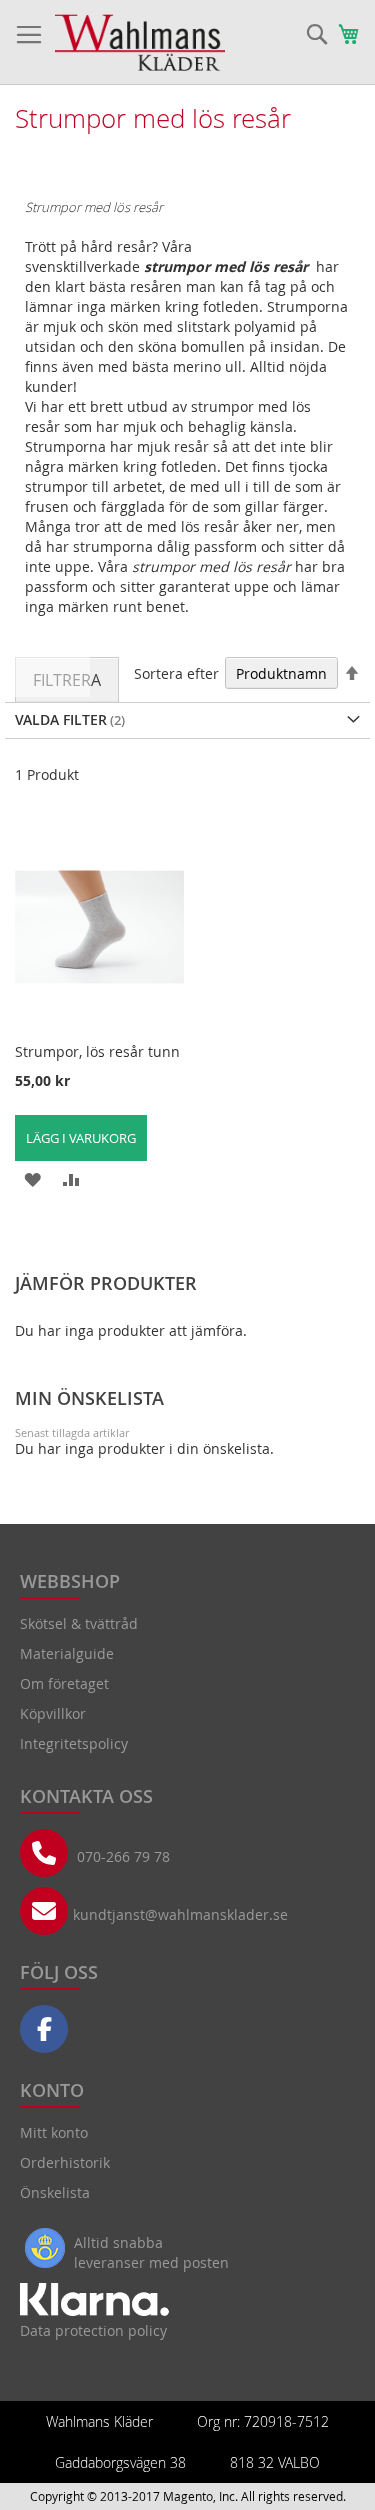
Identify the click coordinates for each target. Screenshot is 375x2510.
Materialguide (67, 1653)
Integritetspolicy (74, 1743)
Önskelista (55, 2192)
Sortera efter (176, 673)
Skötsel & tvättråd (79, 1623)
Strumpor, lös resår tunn (97, 1051)
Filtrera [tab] (67, 680)
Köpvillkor (53, 1713)
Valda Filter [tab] (61, 719)
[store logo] (140, 42)
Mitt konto (54, 2132)
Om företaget (64, 1683)
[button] (32, 1178)
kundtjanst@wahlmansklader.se (180, 1914)
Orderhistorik (65, 2162)
